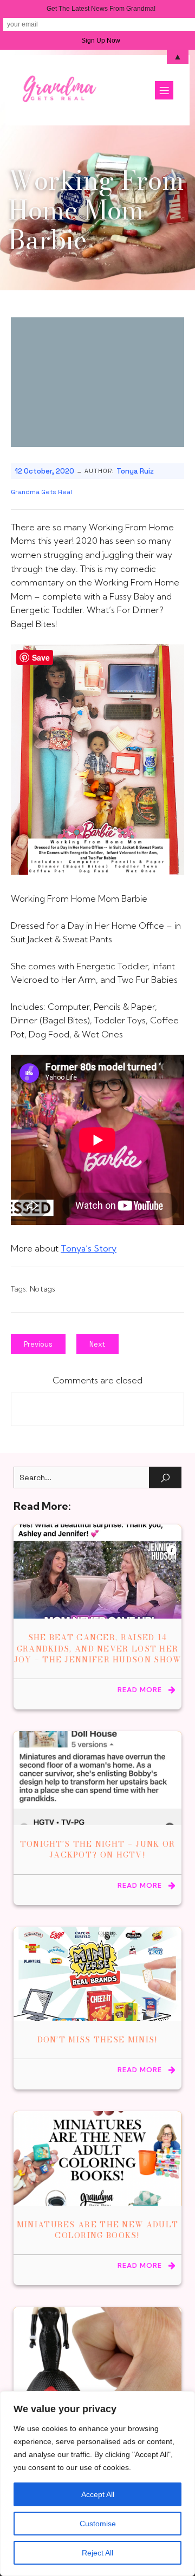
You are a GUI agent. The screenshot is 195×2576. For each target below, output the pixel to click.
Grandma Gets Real (41, 492)
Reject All (97, 2553)
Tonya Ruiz (135, 471)
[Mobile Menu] (164, 90)
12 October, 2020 (44, 471)
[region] (97, 2484)
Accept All (98, 2494)
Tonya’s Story (89, 1248)
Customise (98, 2524)
